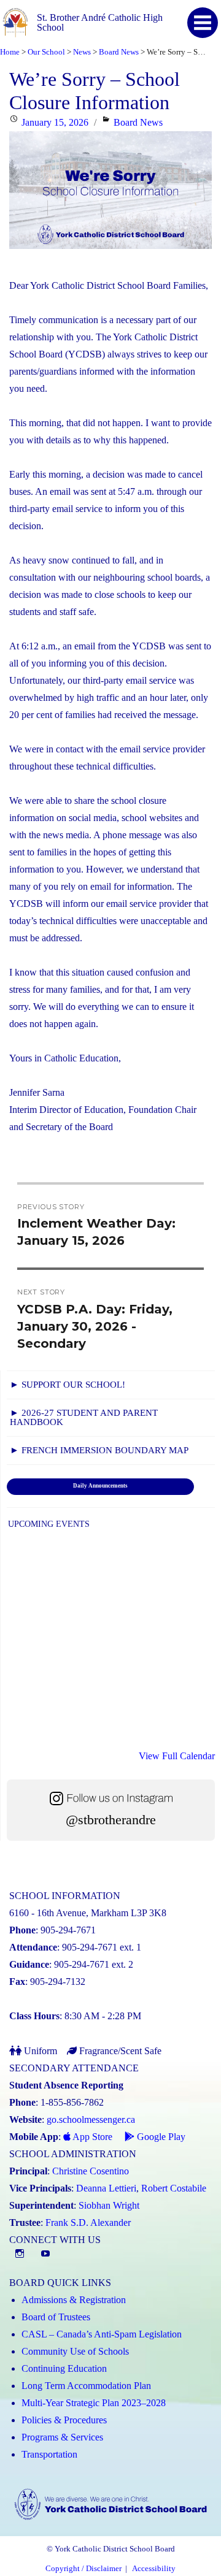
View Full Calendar (177, 1756)
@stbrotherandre (111, 1820)
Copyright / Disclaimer (83, 2569)
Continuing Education (64, 2368)
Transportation (49, 2454)
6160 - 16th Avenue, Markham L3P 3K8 (88, 1913)
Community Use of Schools (75, 2351)
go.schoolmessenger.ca (91, 2119)
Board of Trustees (56, 2317)
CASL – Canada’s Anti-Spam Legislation (102, 2334)
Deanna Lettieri (106, 2188)
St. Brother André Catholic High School (100, 22)
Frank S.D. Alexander (88, 2222)
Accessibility (154, 2569)
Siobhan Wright (109, 2205)
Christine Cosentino (91, 2171)
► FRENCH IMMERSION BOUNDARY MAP (99, 1450)
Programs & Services (62, 2437)
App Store (91, 2137)
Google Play (160, 2137)
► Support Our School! (68, 1385)
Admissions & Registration (74, 2300)
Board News (138, 122)
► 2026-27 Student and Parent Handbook (84, 1417)
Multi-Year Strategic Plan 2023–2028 (94, 2403)
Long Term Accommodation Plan (86, 2386)
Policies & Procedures (64, 2420)
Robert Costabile (174, 2188)
